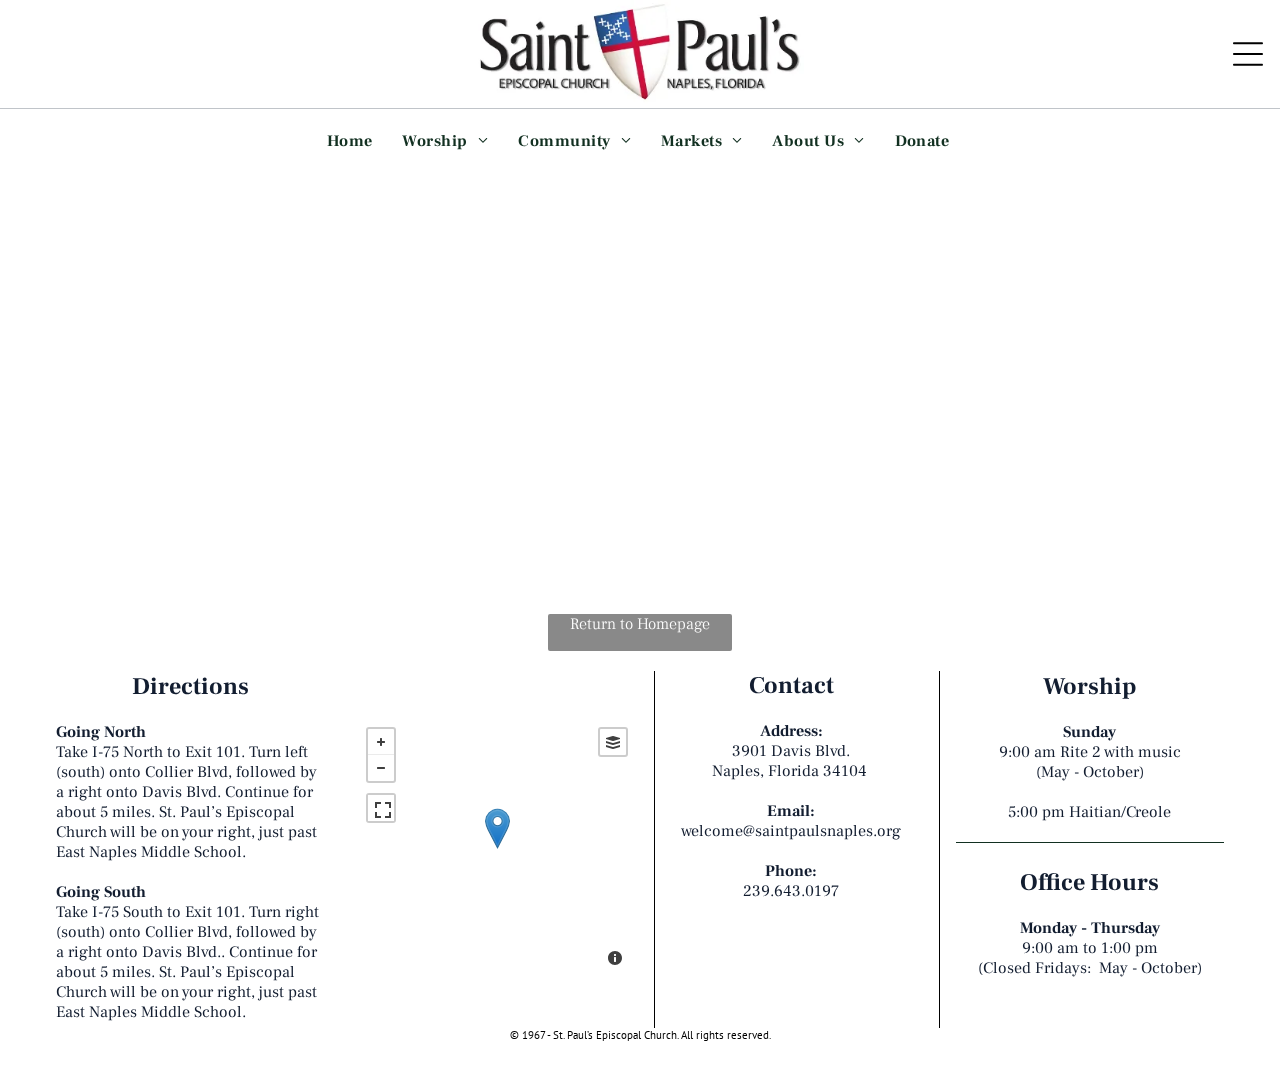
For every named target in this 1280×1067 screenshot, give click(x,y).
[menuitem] (350, 140)
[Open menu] (1248, 54)
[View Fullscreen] (381, 808)
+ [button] (381, 742)
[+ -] (497, 849)
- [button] (381, 768)
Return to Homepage (640, 624)
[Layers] (613, 742)
